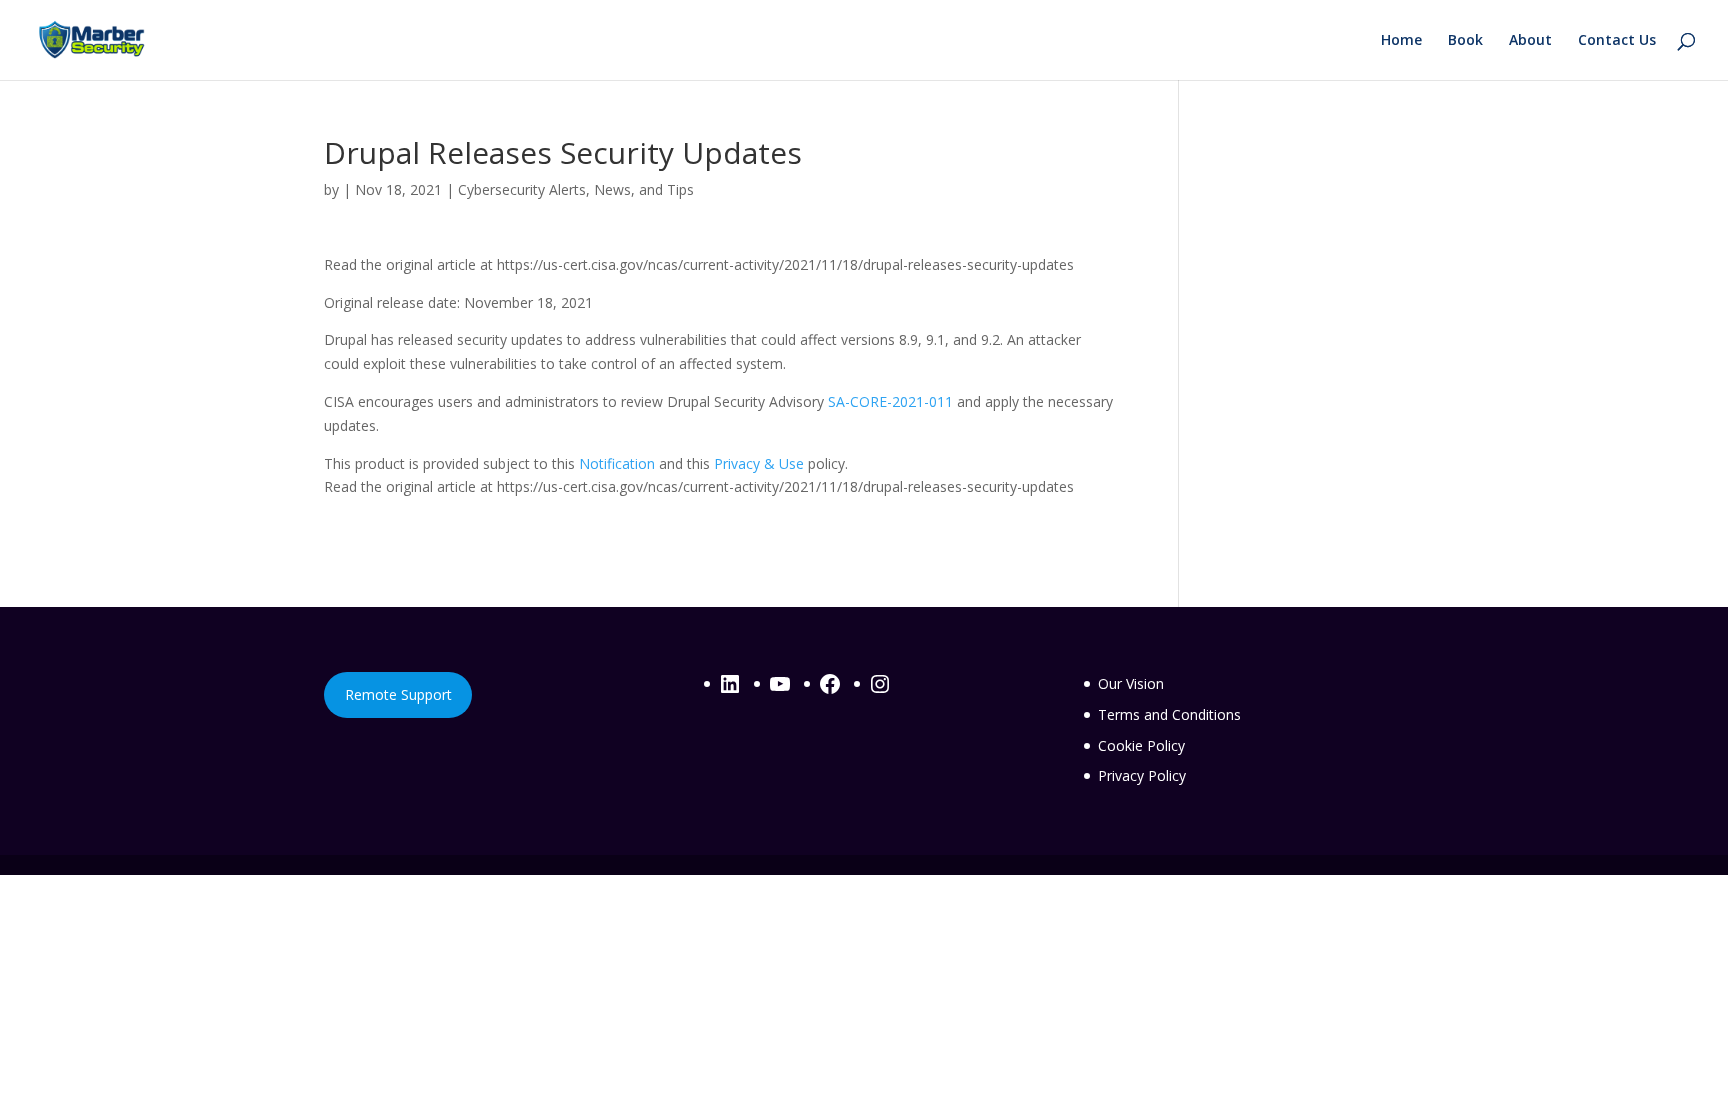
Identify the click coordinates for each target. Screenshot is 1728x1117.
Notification (617, 463)
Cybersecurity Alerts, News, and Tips (576, 189)
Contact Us (1617, 41)
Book (1465, 41)
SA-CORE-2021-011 (890, 401)
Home (1401, 41)
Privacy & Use (759, 463)
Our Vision (1131, 683)
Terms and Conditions (1169, 714)
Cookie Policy (1141, 745)
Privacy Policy (1142, 775)
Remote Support (398, 694)
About (1530, 41)
